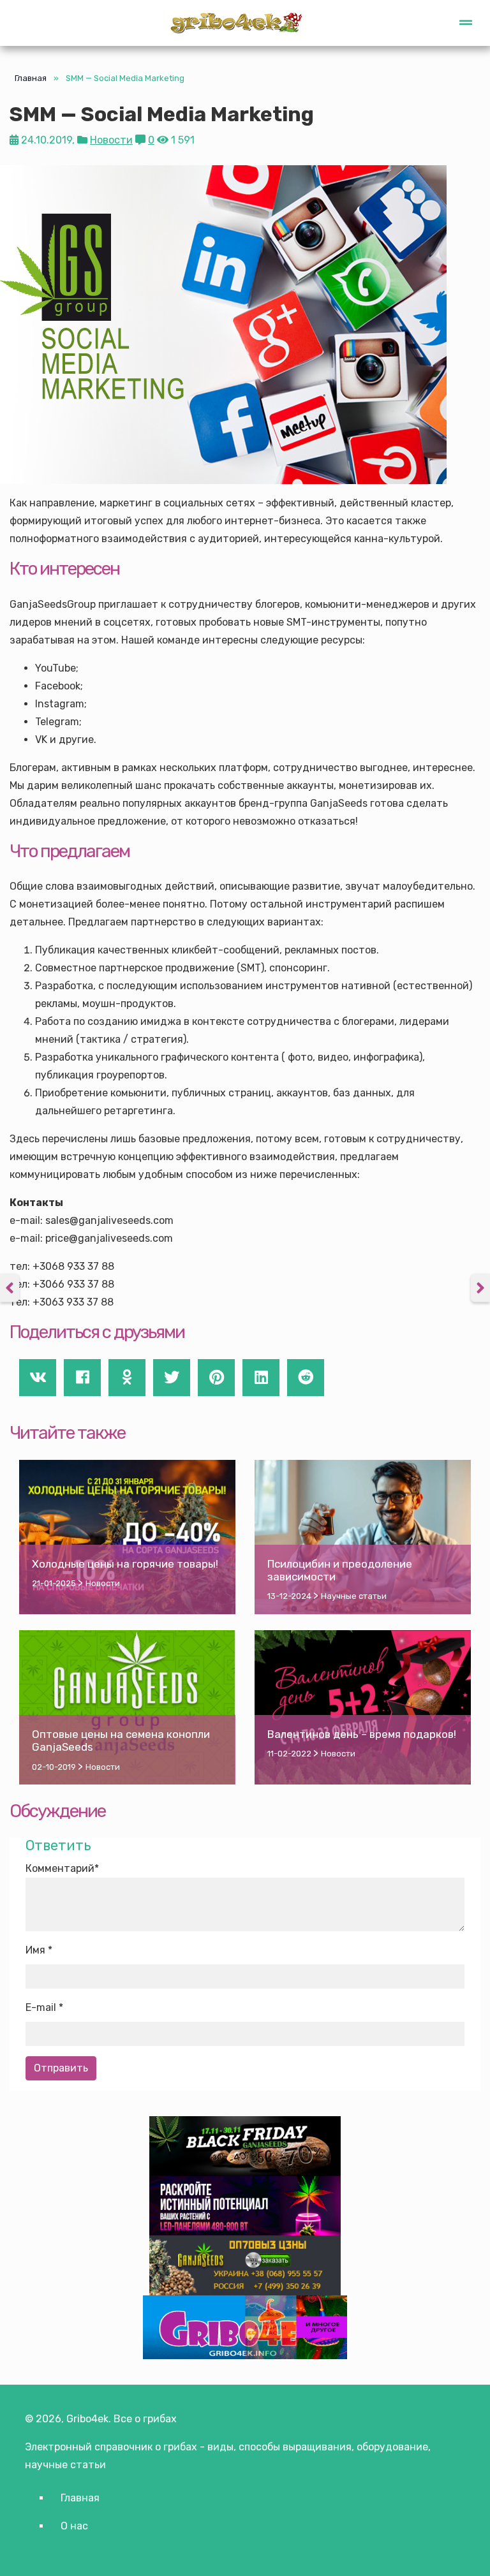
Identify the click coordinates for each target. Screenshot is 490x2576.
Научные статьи (354, 1596)
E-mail (41, 2007)
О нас (74, 2526)
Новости (111, 140)
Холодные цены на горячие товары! (125, 1564)
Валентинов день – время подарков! (362, 1734)
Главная (31, 78)
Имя (35, 1950)
